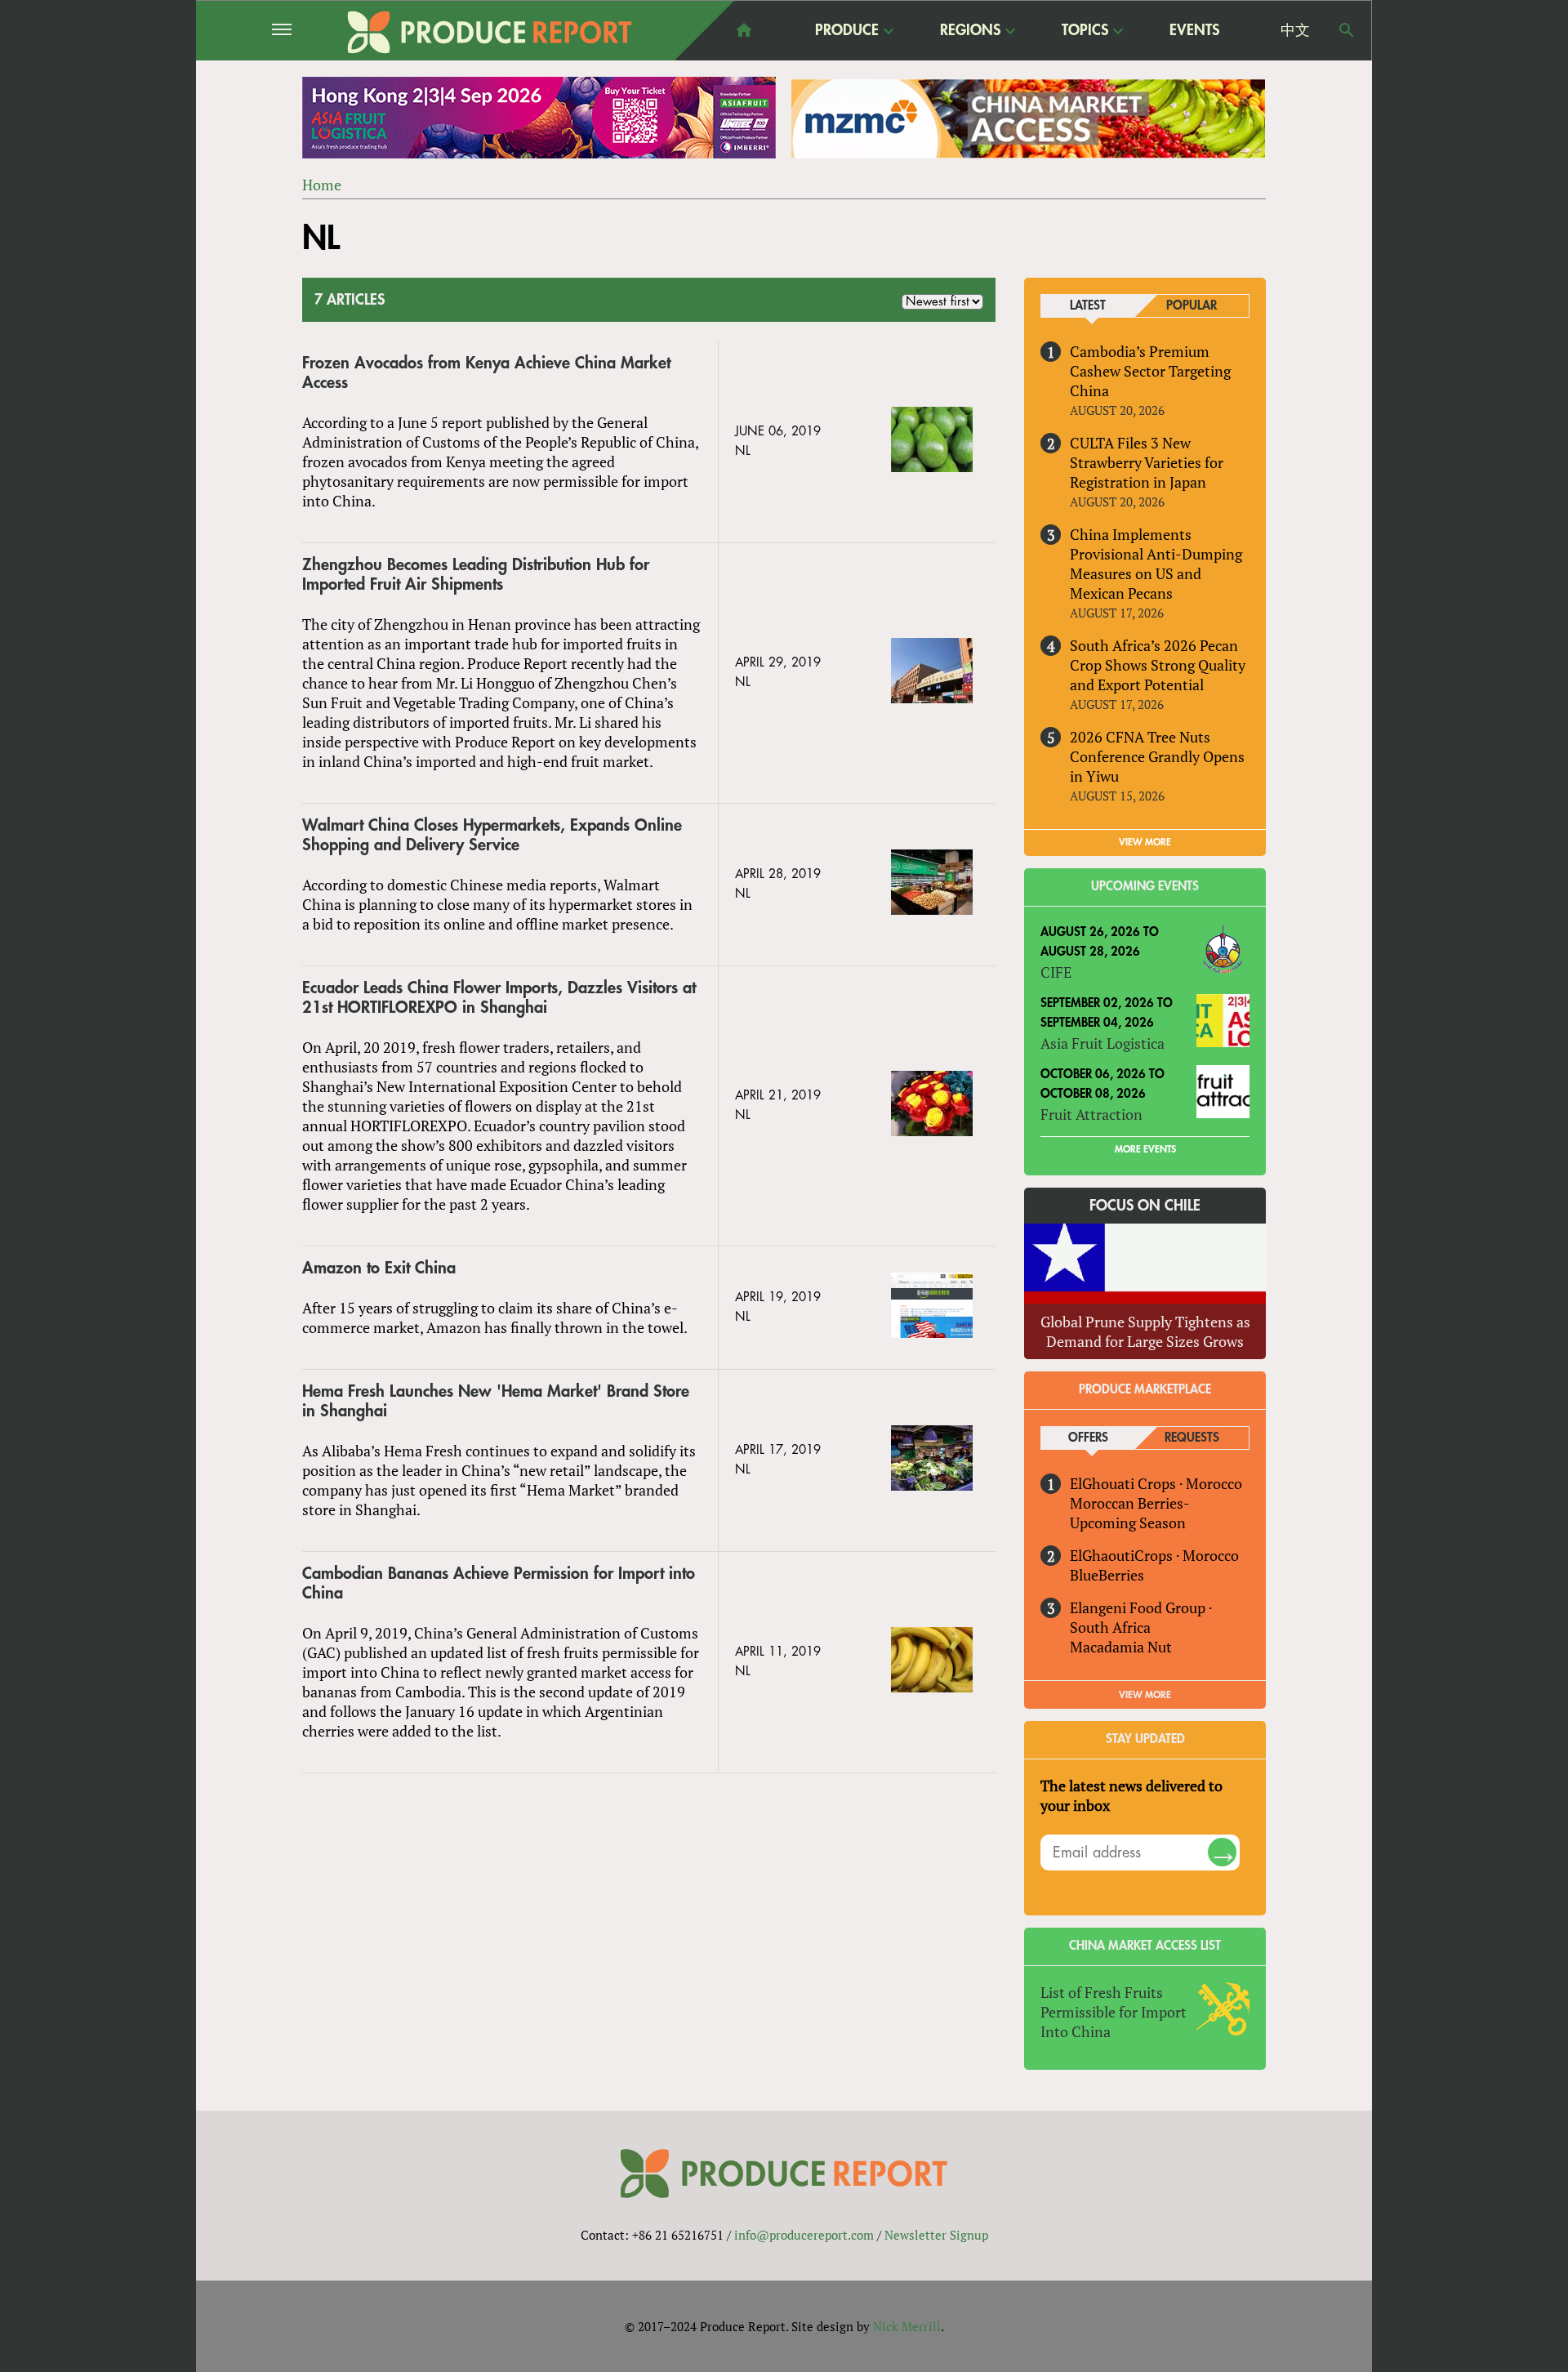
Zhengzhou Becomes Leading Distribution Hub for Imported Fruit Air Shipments (476, 575)
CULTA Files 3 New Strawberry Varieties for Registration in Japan (1147, 462)
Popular (1192, 306)
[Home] (490, 32)
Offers (1088, 1438)
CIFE (1056, 972)
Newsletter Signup (936, 2235)
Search (1347, 30)
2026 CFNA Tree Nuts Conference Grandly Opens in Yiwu (1157, 756)
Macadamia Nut (1121, 1647)
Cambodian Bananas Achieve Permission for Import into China (499, 1583)
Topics (1085, 31)
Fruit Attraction (1091, 1114)
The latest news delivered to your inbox (1131, 1795)
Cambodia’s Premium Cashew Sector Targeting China (1150, 371)
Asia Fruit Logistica (1102, 1043)
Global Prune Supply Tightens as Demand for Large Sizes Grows (1145, 1331)
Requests (1192, 1438)
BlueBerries (1107, 1575)
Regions (970, 31)
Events (1194, 30)
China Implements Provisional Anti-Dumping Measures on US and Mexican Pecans (1156, 564)
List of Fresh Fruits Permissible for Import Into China (1114, 2012)
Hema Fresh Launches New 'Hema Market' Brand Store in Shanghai (496, 1401)
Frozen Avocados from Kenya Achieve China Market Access (486, 373)
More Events (1145, 1149)
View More (1145, 1695)
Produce (847, 31)
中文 (1295, 30)
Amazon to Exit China (379, 1268)
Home (322, 185)
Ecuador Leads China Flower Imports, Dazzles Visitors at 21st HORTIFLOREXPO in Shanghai (499, 998)
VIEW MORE (1145, 842)
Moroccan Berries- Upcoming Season (1129, 1513)
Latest (1088, 306)
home (744, 30)
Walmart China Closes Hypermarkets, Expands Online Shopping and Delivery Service (492, 835)
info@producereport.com (804, 2235)
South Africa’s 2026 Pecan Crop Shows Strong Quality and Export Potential (1158, 665)
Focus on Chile (1145, 1206)
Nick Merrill (907, 2326)
